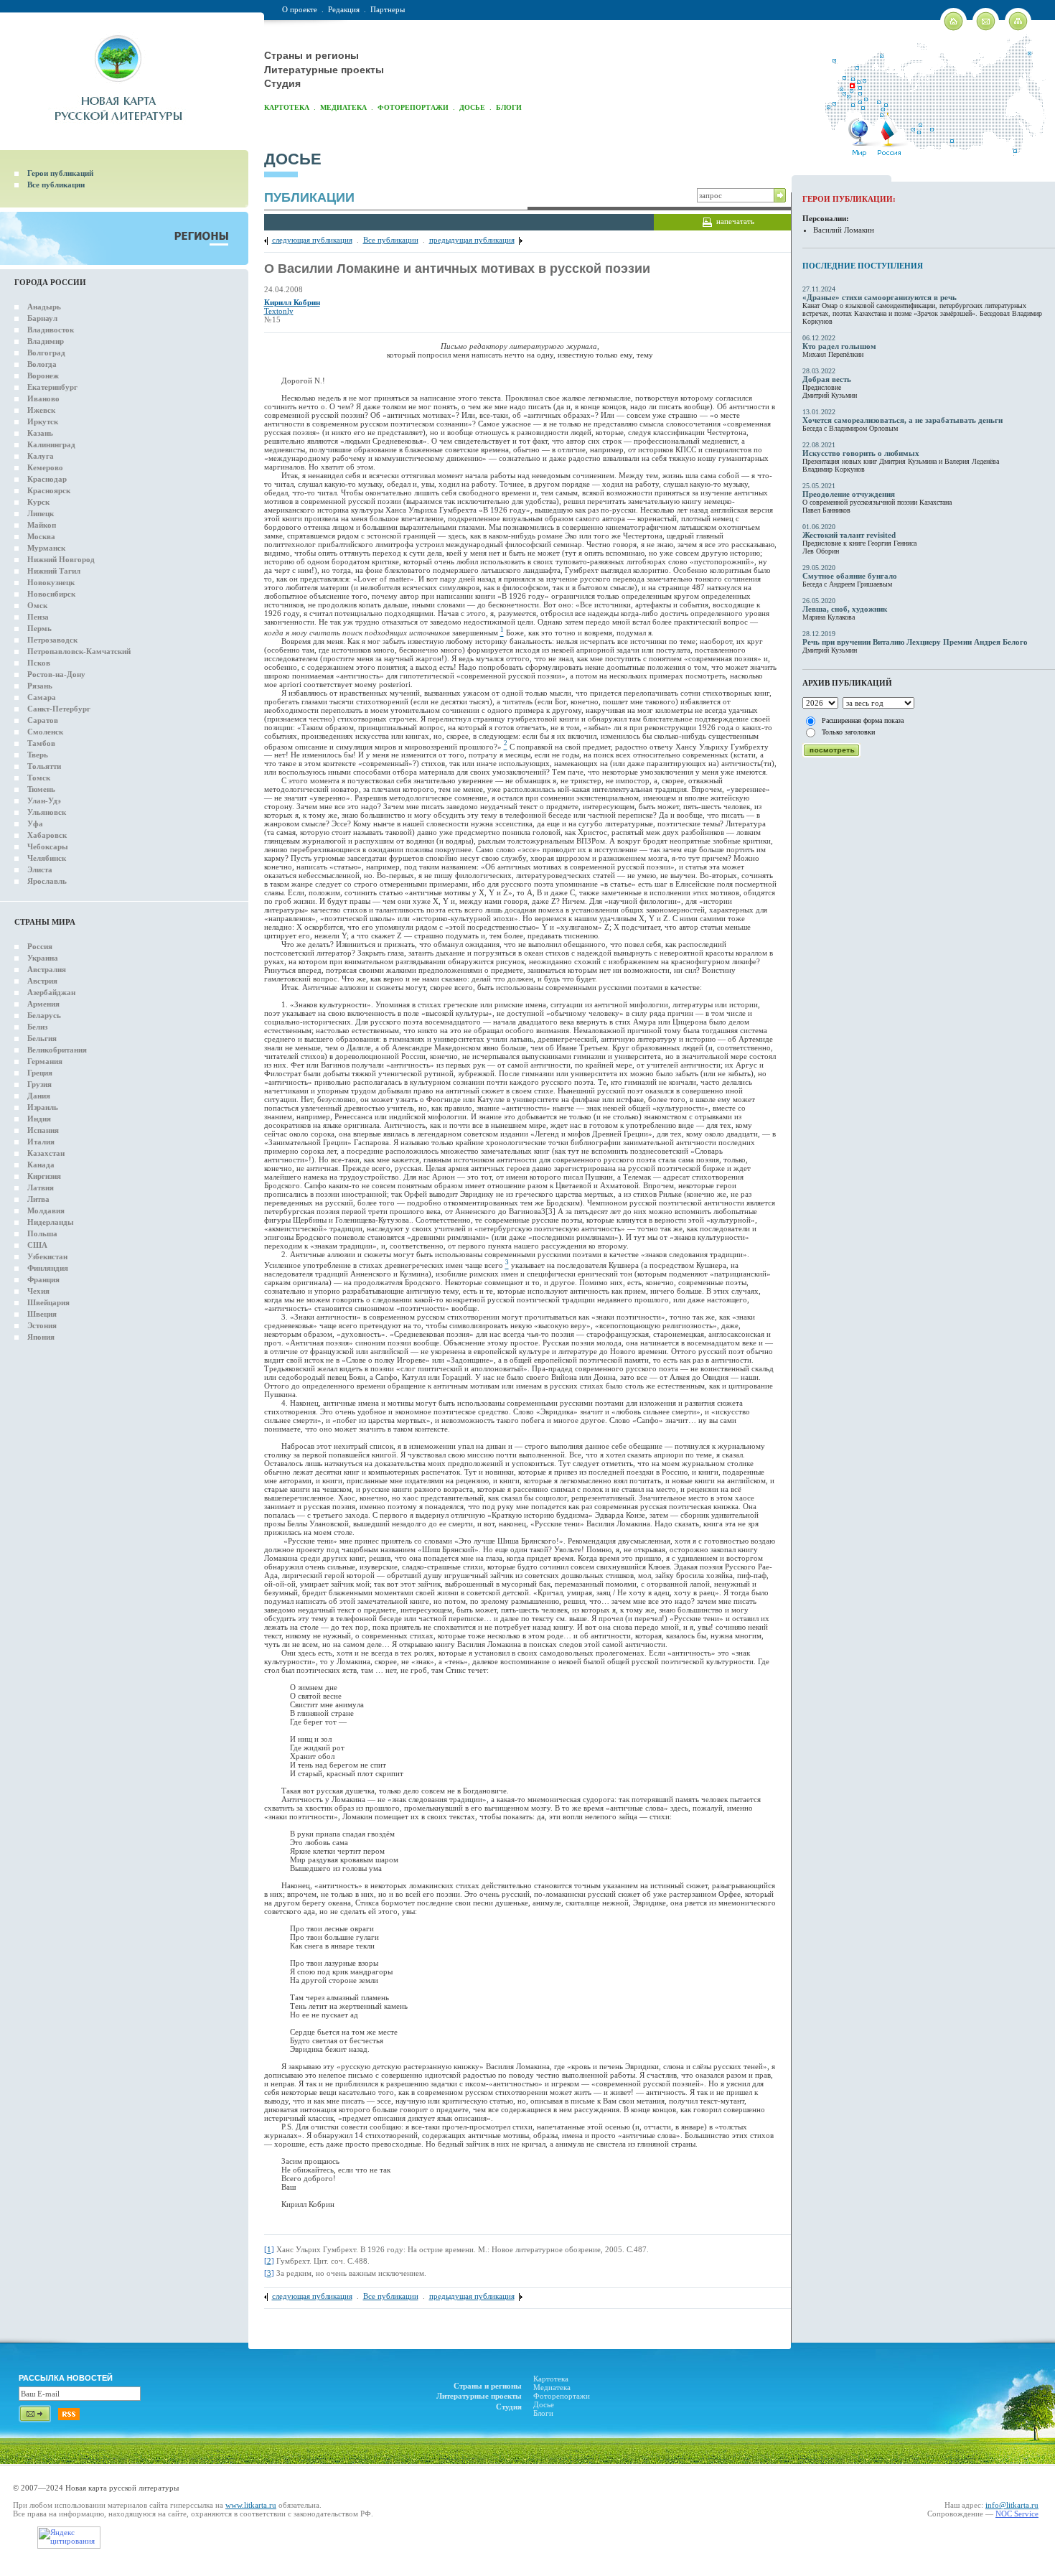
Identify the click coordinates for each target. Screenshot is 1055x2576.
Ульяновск (47, 812)
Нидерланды (51, 1222)
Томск (39, 778)
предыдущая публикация (472, 240)
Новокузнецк (51, 582)
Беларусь (44, 1015)
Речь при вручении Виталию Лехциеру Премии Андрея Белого (915, 642)
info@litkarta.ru (1012, 2505)
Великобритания (57, 1050)
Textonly (279, 311)
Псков (39, 663)
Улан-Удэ (44, 801)
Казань (40, 433)
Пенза (38, 617)
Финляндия (48, 1268)
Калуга (41, 456)
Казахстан (46, 1153)
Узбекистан (47, 1256)
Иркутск (43, 421)
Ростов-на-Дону (56, 674)
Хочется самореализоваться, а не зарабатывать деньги (902, 420)
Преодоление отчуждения (849, 494)
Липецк (41, 513)
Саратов (43, 720)
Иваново (43, 398)
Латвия (41, 1187)
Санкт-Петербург (59, 709)
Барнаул (42, 318)
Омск (37, 605)
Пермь (39, 628)
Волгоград (46, 353)
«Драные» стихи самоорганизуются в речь (880, 297)
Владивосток (51, 330)
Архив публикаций (847, 683)
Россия (40, 946)
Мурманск (46, 548)
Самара (42, 697)
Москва (41, 536)
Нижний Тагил (54, 571)
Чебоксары (48, 846)
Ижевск (41, 410)
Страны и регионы (311, 55)
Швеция (42, 1314)
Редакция (344, 9)
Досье (472, 107)
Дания (39, 1096)
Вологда (42, 364)
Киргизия (44, 1176)
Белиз (37, 1027)
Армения (43, 1004)
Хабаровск (47, 835)
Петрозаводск (52, 640)
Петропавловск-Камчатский (79, 651)
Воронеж (43, 375)
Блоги (509, 107)
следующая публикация (312, 240)
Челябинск (47, 858)
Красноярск (49, 490)
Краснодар (47, 479)
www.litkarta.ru (251, 2505)
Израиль (43, 1107)
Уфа (35, 823)
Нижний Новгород (61, 559)
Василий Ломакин (844, 230)
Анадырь (44, 307)
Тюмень (41, 789)
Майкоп (42, 525)
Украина (43, 958)
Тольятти (44, 766)
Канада (41, 1165)
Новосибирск (51, 594)
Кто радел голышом (839, 346)
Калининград (51, 444)
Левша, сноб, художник (845, 609)
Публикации (309, 197)
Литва (38, 1199)
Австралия (47, 969)
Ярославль (47, 881)
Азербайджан (51, 992)
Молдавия (46, 1210)
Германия (45, 1061)
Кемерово (45, 467)
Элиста (40, 869)
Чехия (38, 1291)
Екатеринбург (52, 387)
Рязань (40, 686)
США (37, 1245)
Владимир (46, 341)
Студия (282, 83)
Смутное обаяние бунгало (850, 576)
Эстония (42, 1325)
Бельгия (42, 1038)
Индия (39, 1119)
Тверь (38, 755)
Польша (42, 1233)
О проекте (300, 9)
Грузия (39, 1084)
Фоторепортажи (413, 107)
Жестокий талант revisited (849, 535)
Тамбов (41, 743)
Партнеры (388, 9)
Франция (43, 1279)
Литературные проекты (324, 70)
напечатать (735, 221)
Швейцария (48, 1302)
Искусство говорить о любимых (861, 453)
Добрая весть (827, 379)
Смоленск (45, 732)
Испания (43, 1130)
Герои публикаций (60, 173)
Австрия (42, 981)
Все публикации (56, 185)
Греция (40, 1073)
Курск (38, 502)
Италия (41, 1142)
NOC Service (1017, 2514)
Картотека (287, 107)
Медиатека (343, 107)
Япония (41, 1337)
